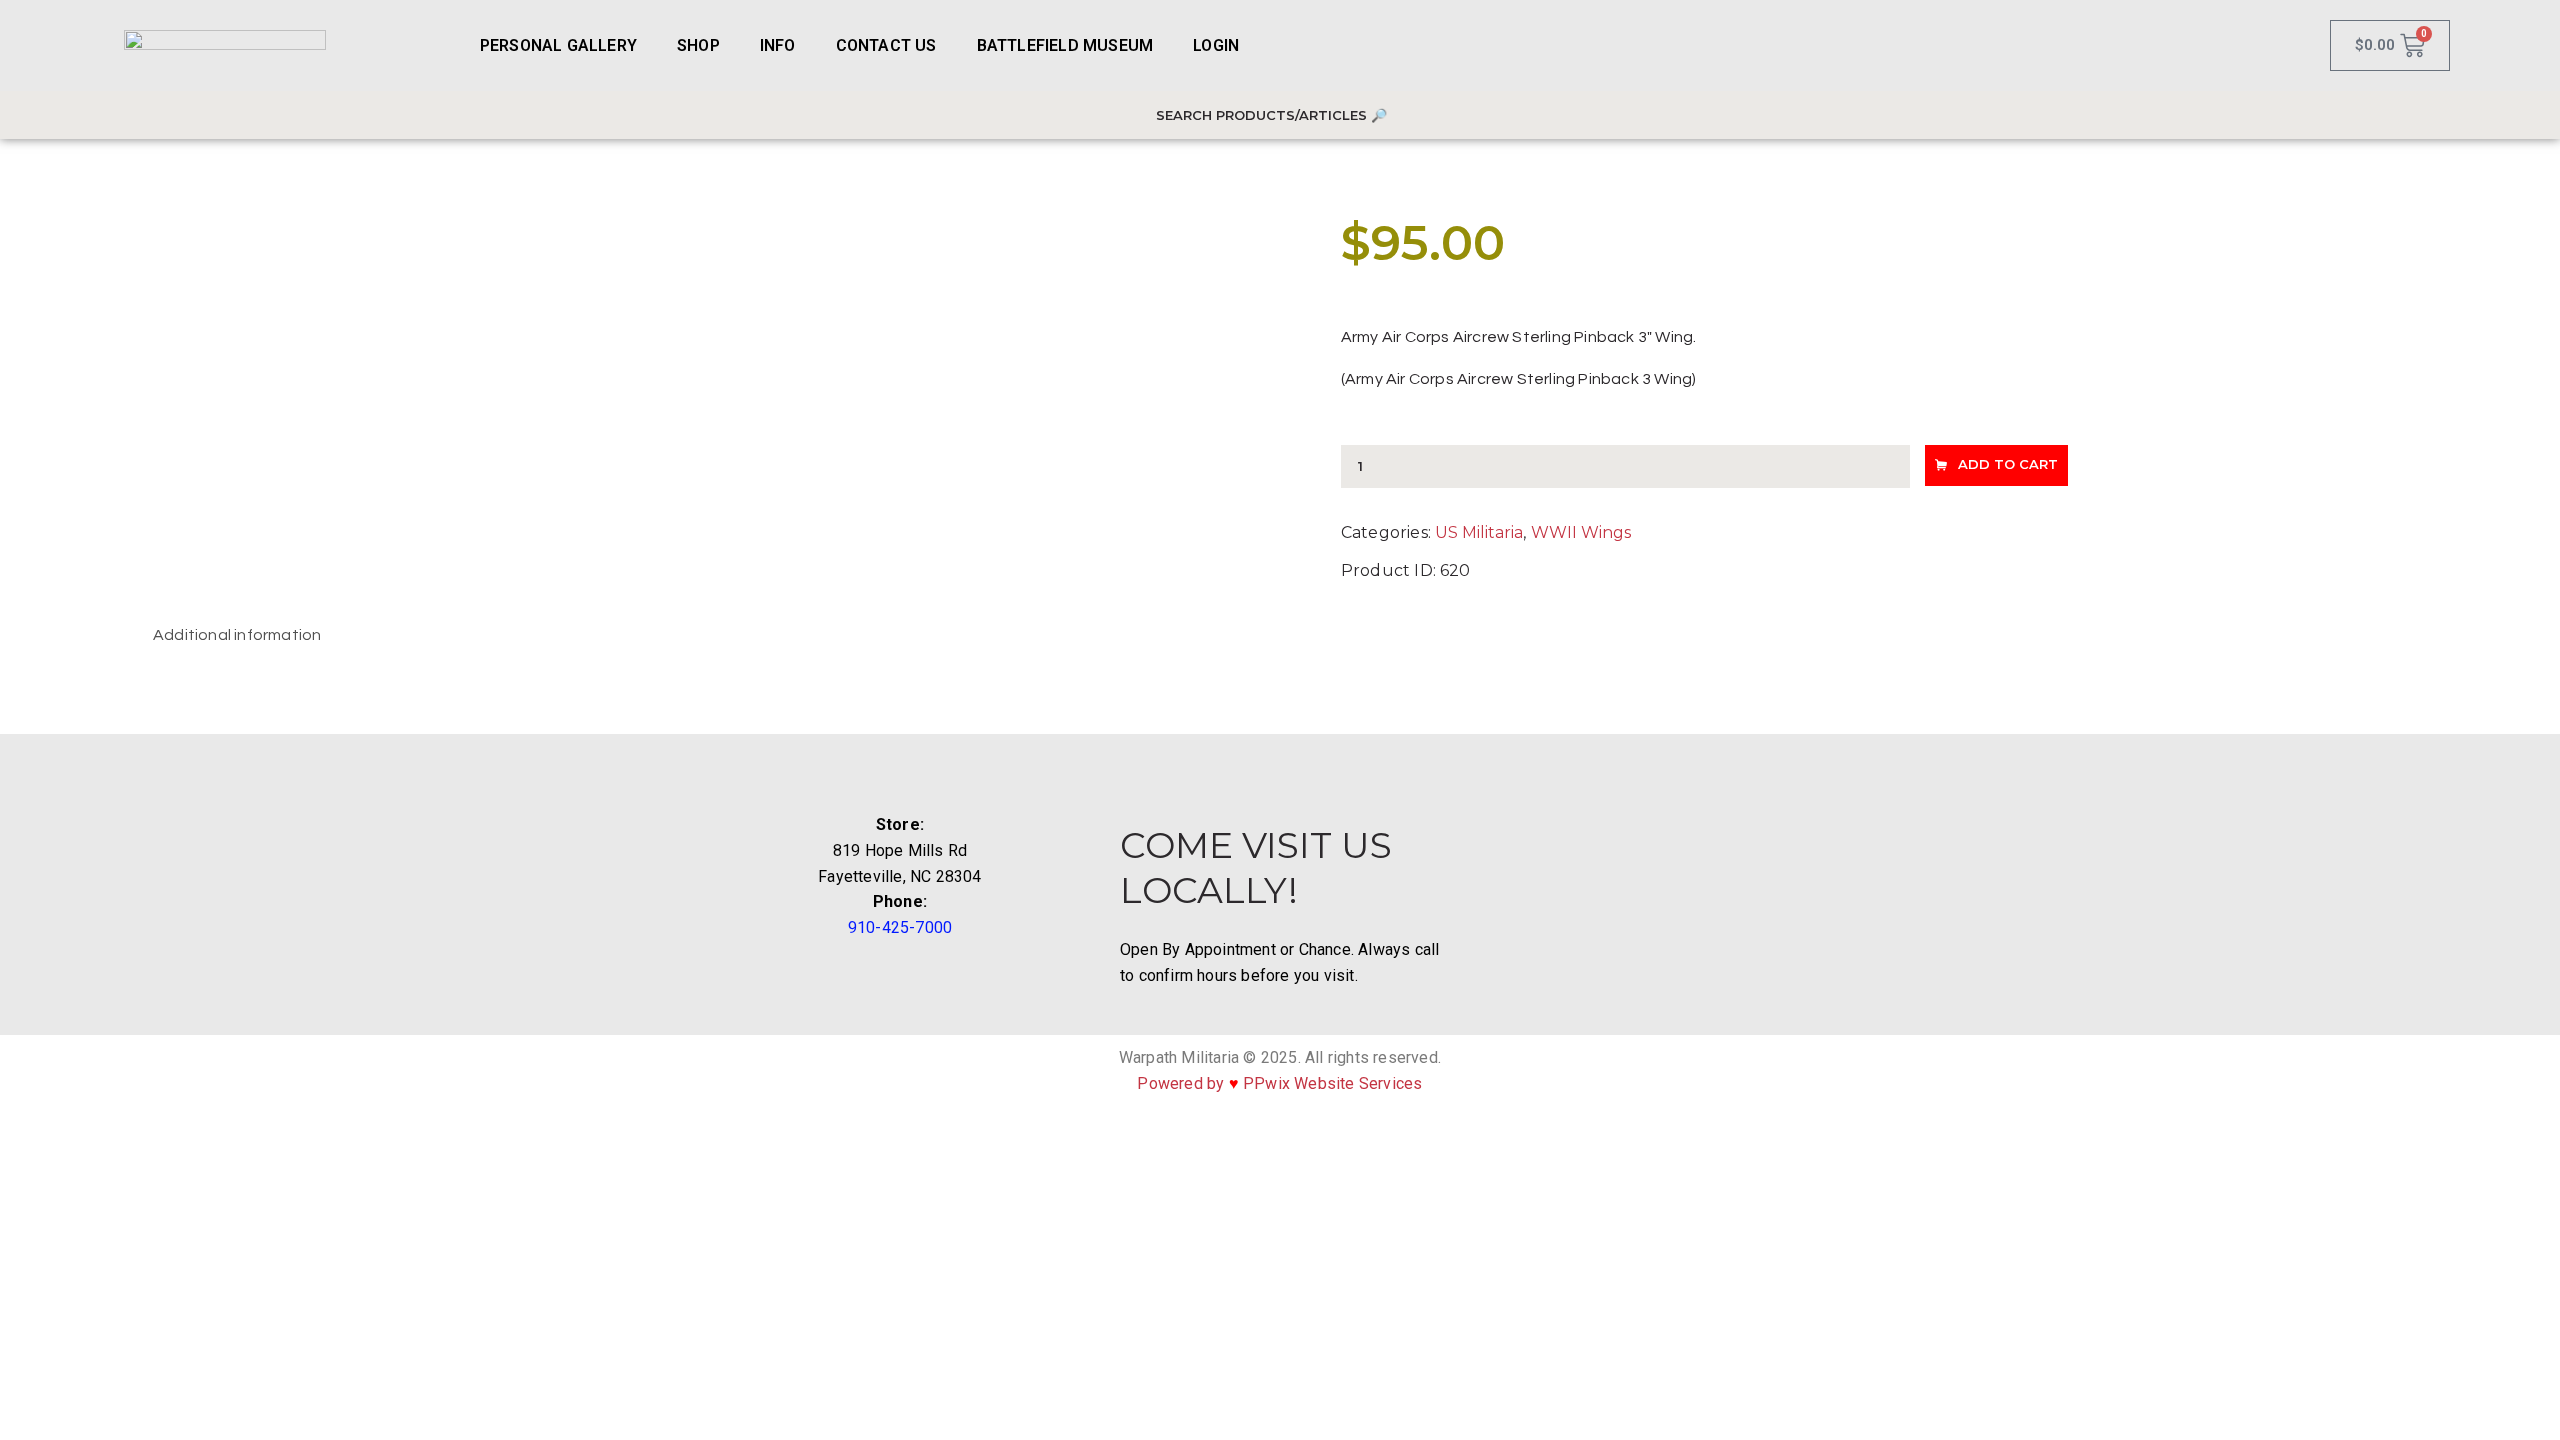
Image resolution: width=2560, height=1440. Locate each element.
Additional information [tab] (237, 635)
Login (1216, 45)
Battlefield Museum (1065, 45)
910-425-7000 (900, 927)
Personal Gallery (558, 45)
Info (778, 45)
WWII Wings (1581, 532)
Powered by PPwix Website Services (1279, 1083)
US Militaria (1479, 532)
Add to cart (2008, 464)
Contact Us (886, 45)
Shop (698, 45)
